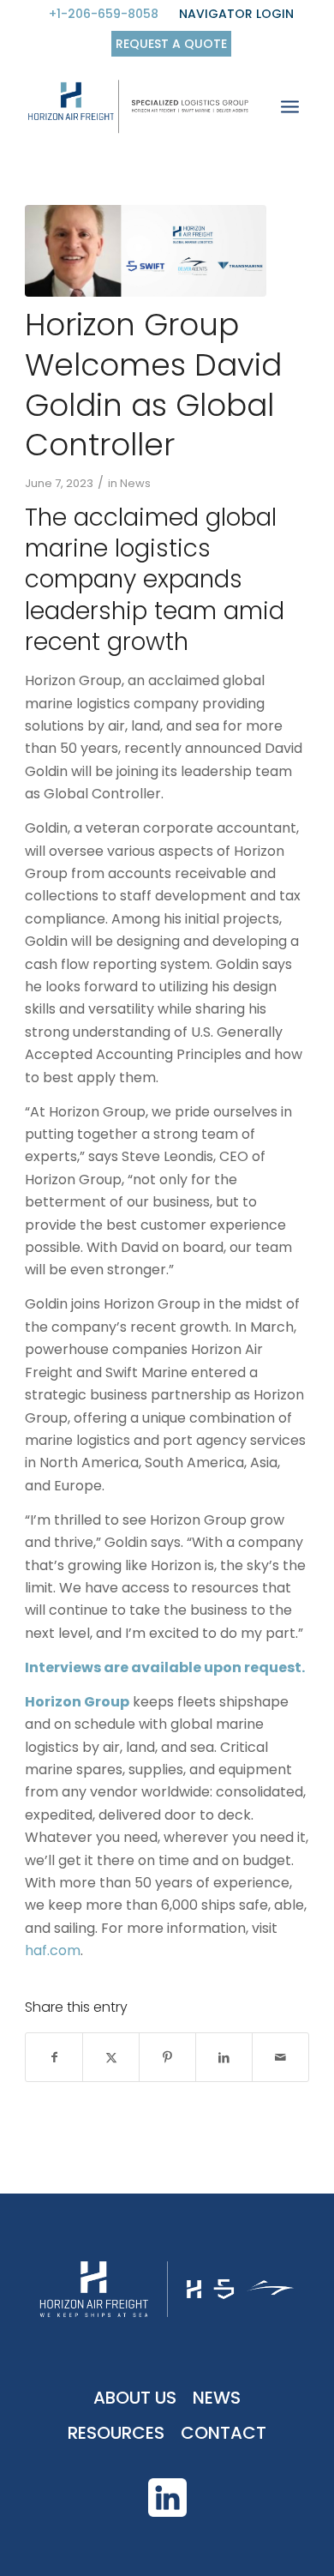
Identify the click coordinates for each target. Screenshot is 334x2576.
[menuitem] (104, 15)
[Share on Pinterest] (167, 2057)
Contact (224, 2433)
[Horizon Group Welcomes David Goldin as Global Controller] (146, 251)
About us (135, 2398)
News (135, 483)
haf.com (53, 1950)
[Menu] (290, 111)
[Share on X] (111, 2057)
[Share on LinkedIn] (224, 2057)
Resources (116, 2433)
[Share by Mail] (280, 2057)
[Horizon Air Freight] (138, 111)
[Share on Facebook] (54, 2057)
